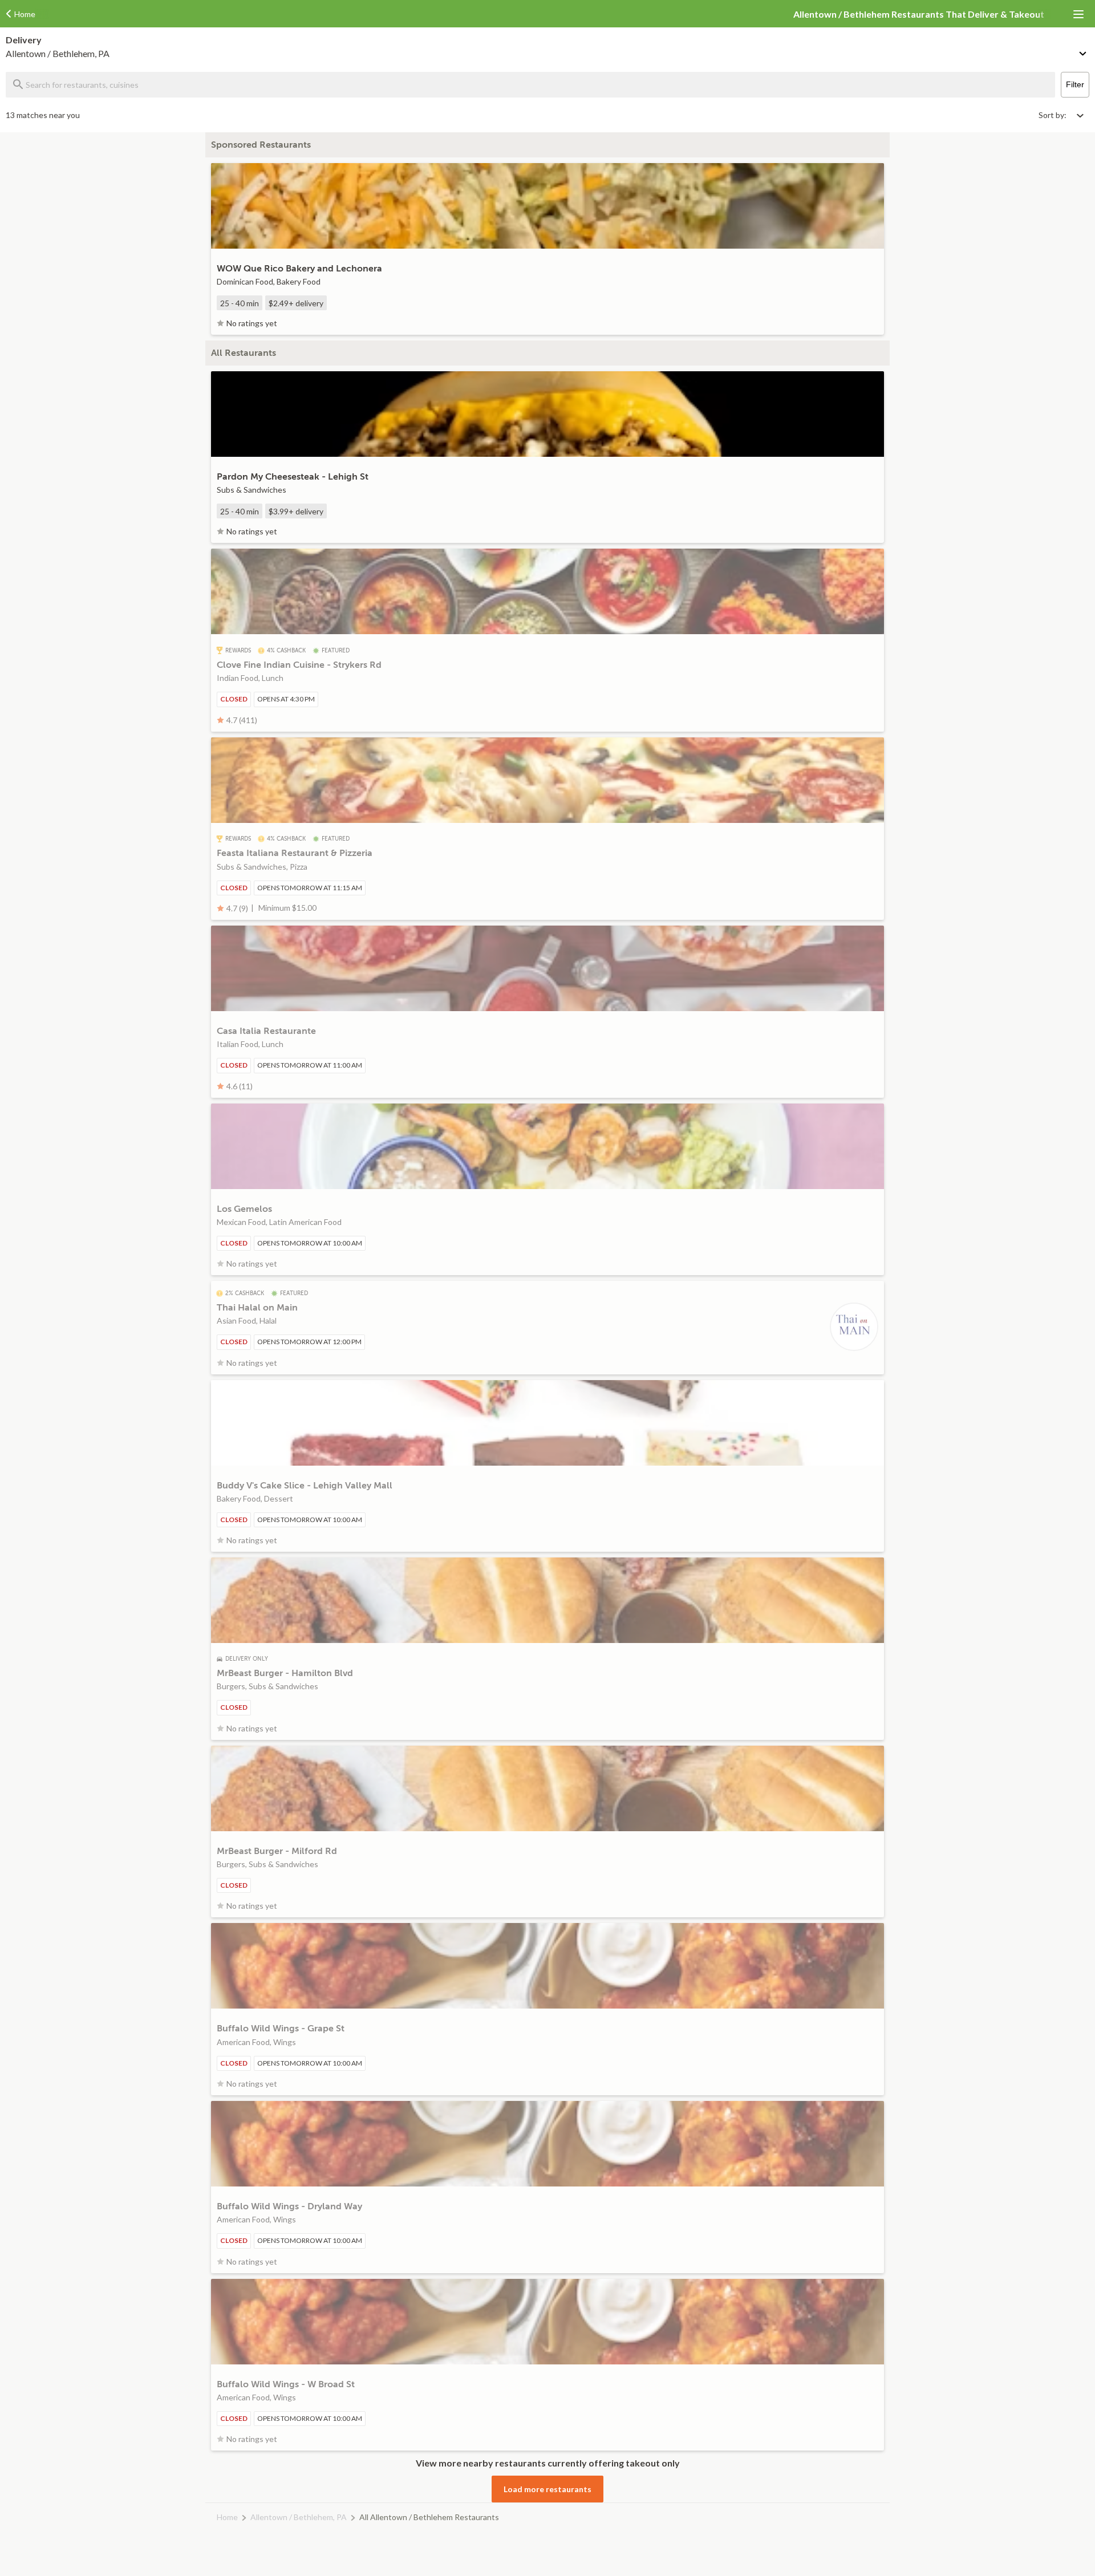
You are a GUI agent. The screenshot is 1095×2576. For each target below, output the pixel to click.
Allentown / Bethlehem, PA (299, 2517)
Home (227, 2517)
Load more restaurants (547, 2489)
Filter (1075, 84)
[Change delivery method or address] (1084, 51)
